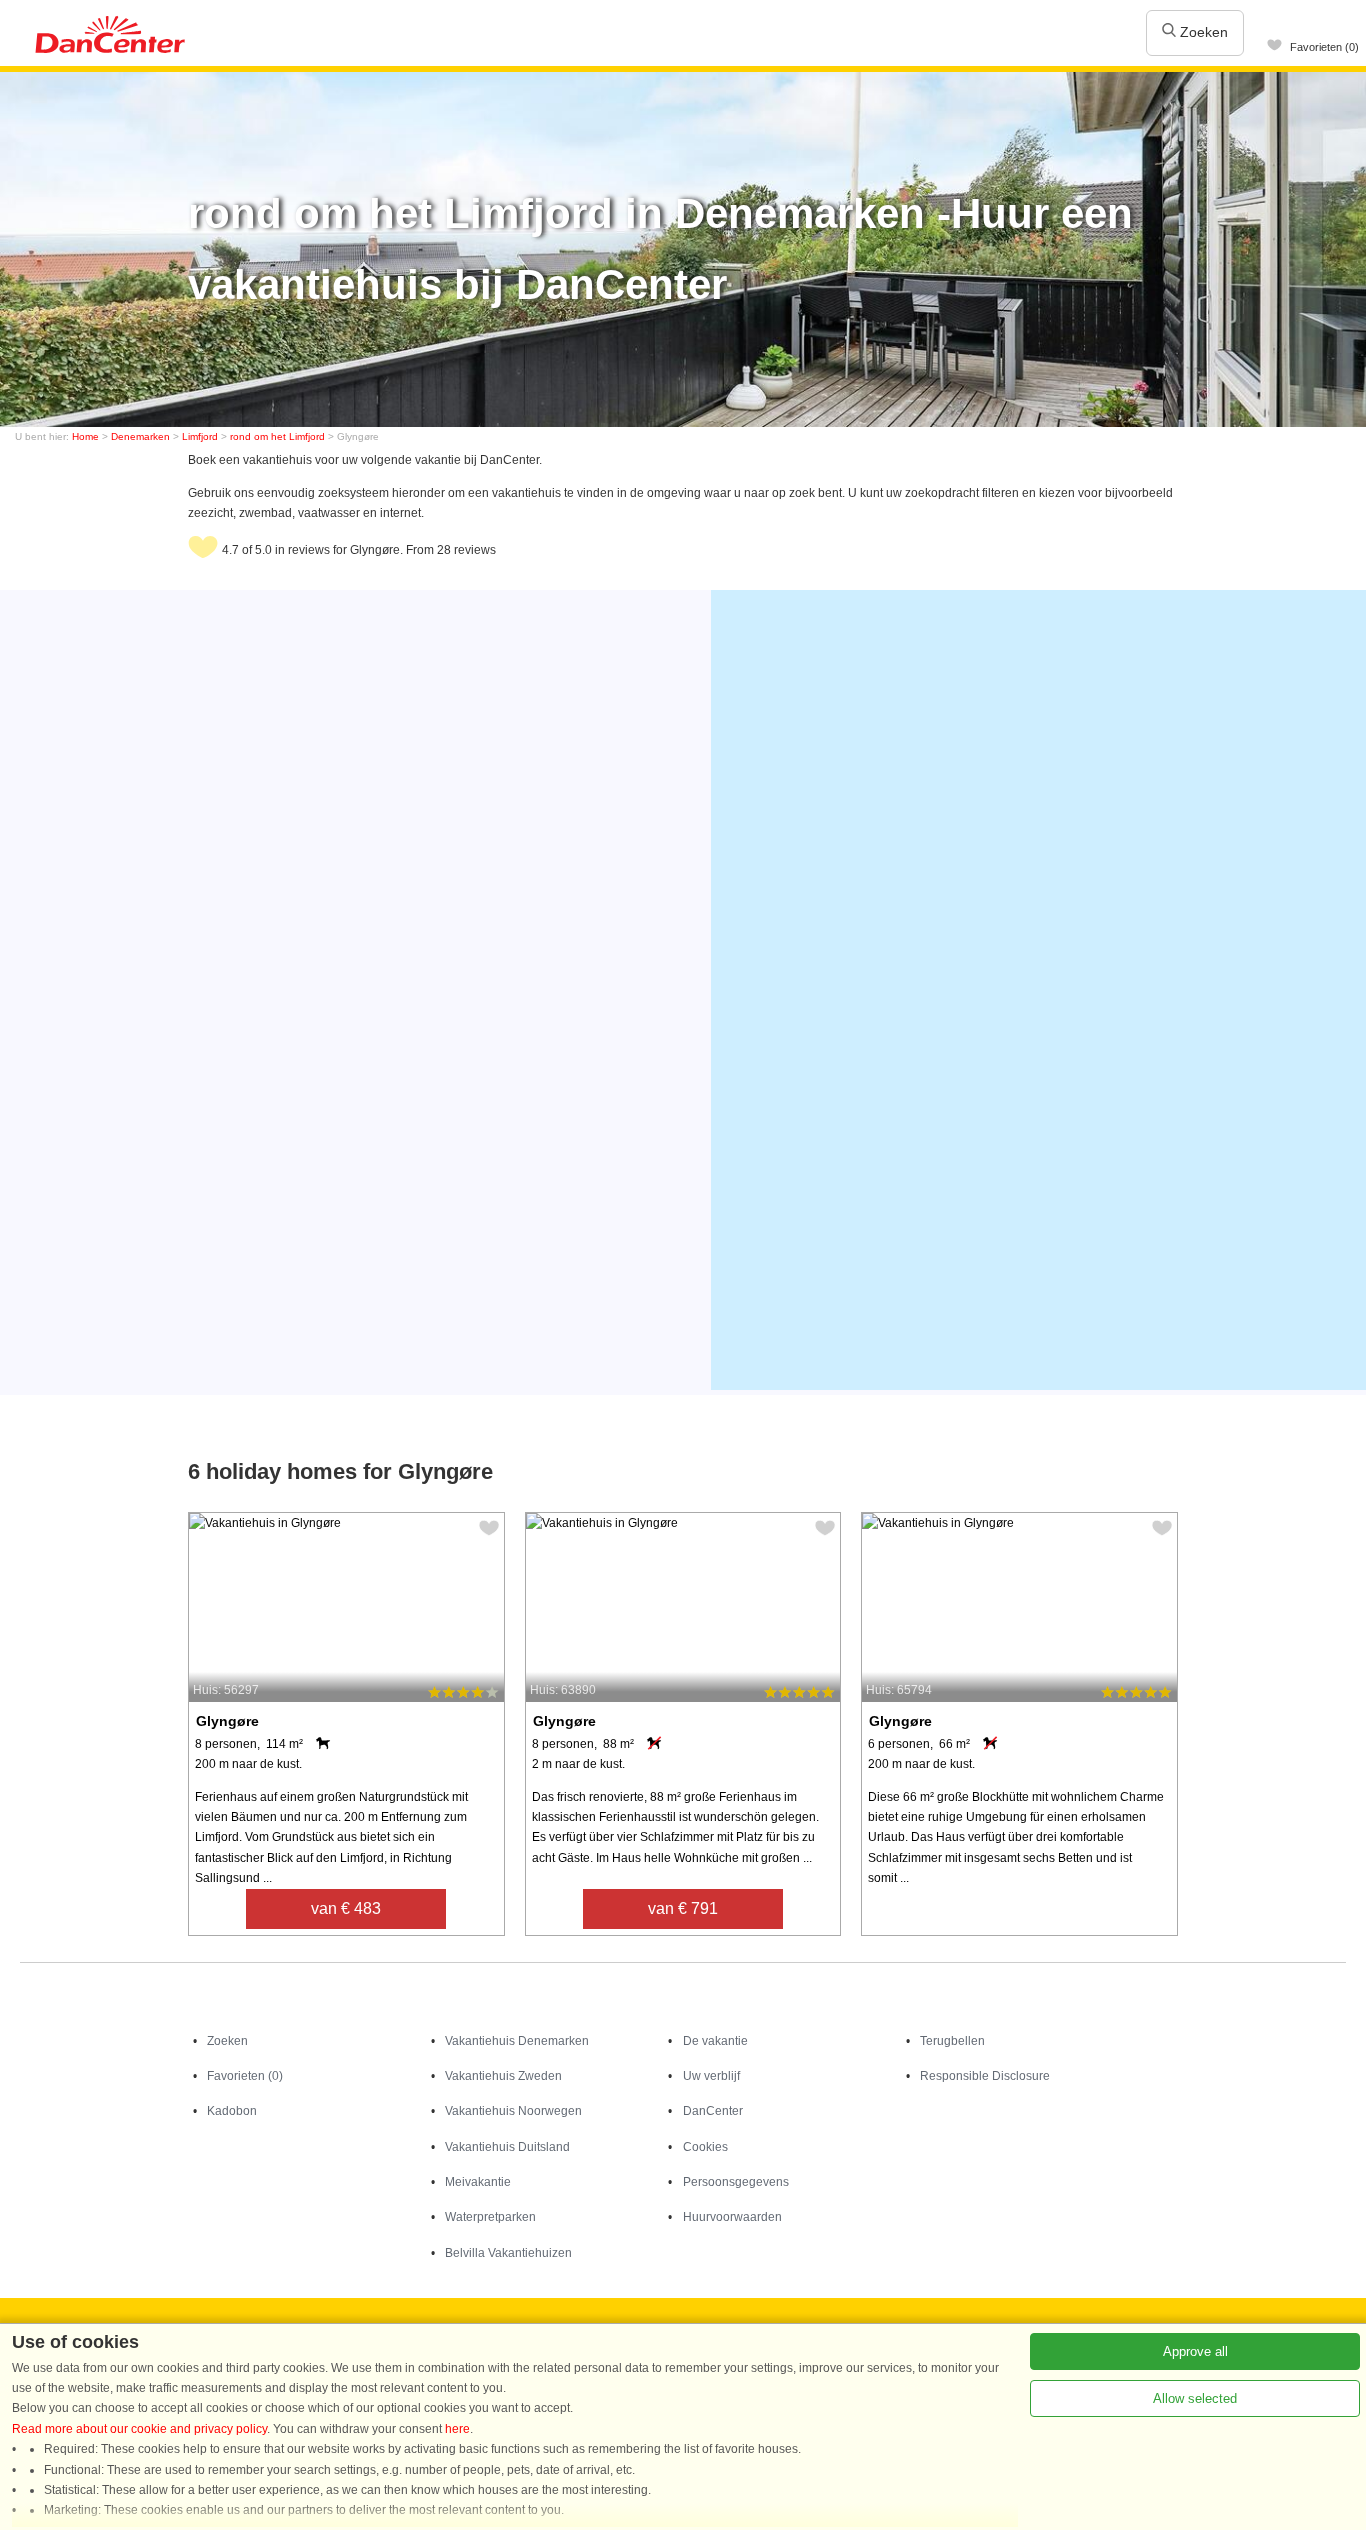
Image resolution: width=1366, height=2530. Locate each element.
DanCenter (713, 2111)
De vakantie (715, 2041)
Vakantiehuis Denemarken (517, 2041)
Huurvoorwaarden (732, 2217)
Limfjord (200, 436)
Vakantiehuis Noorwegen (513, 2111)
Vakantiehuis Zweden (503, 2076)
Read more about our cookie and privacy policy (139, 2429)
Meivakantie (478, 2182)
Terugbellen (952, 2041)
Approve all (1195, 2351)
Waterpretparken (490, 2217)
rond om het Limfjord (277, 436)
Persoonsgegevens (736, 2182)
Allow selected (1195, 2398)
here (457, 2429)
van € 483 (346, 1908)
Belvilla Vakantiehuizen (508, 2253)
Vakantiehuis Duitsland (507, 2147)
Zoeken (1202, 32)
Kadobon (232, 2111)
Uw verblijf (711, 2076)
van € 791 (683, 1908)
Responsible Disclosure (985, 2076)
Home (85, 436)
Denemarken (140, 436)
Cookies (705, 2147)
